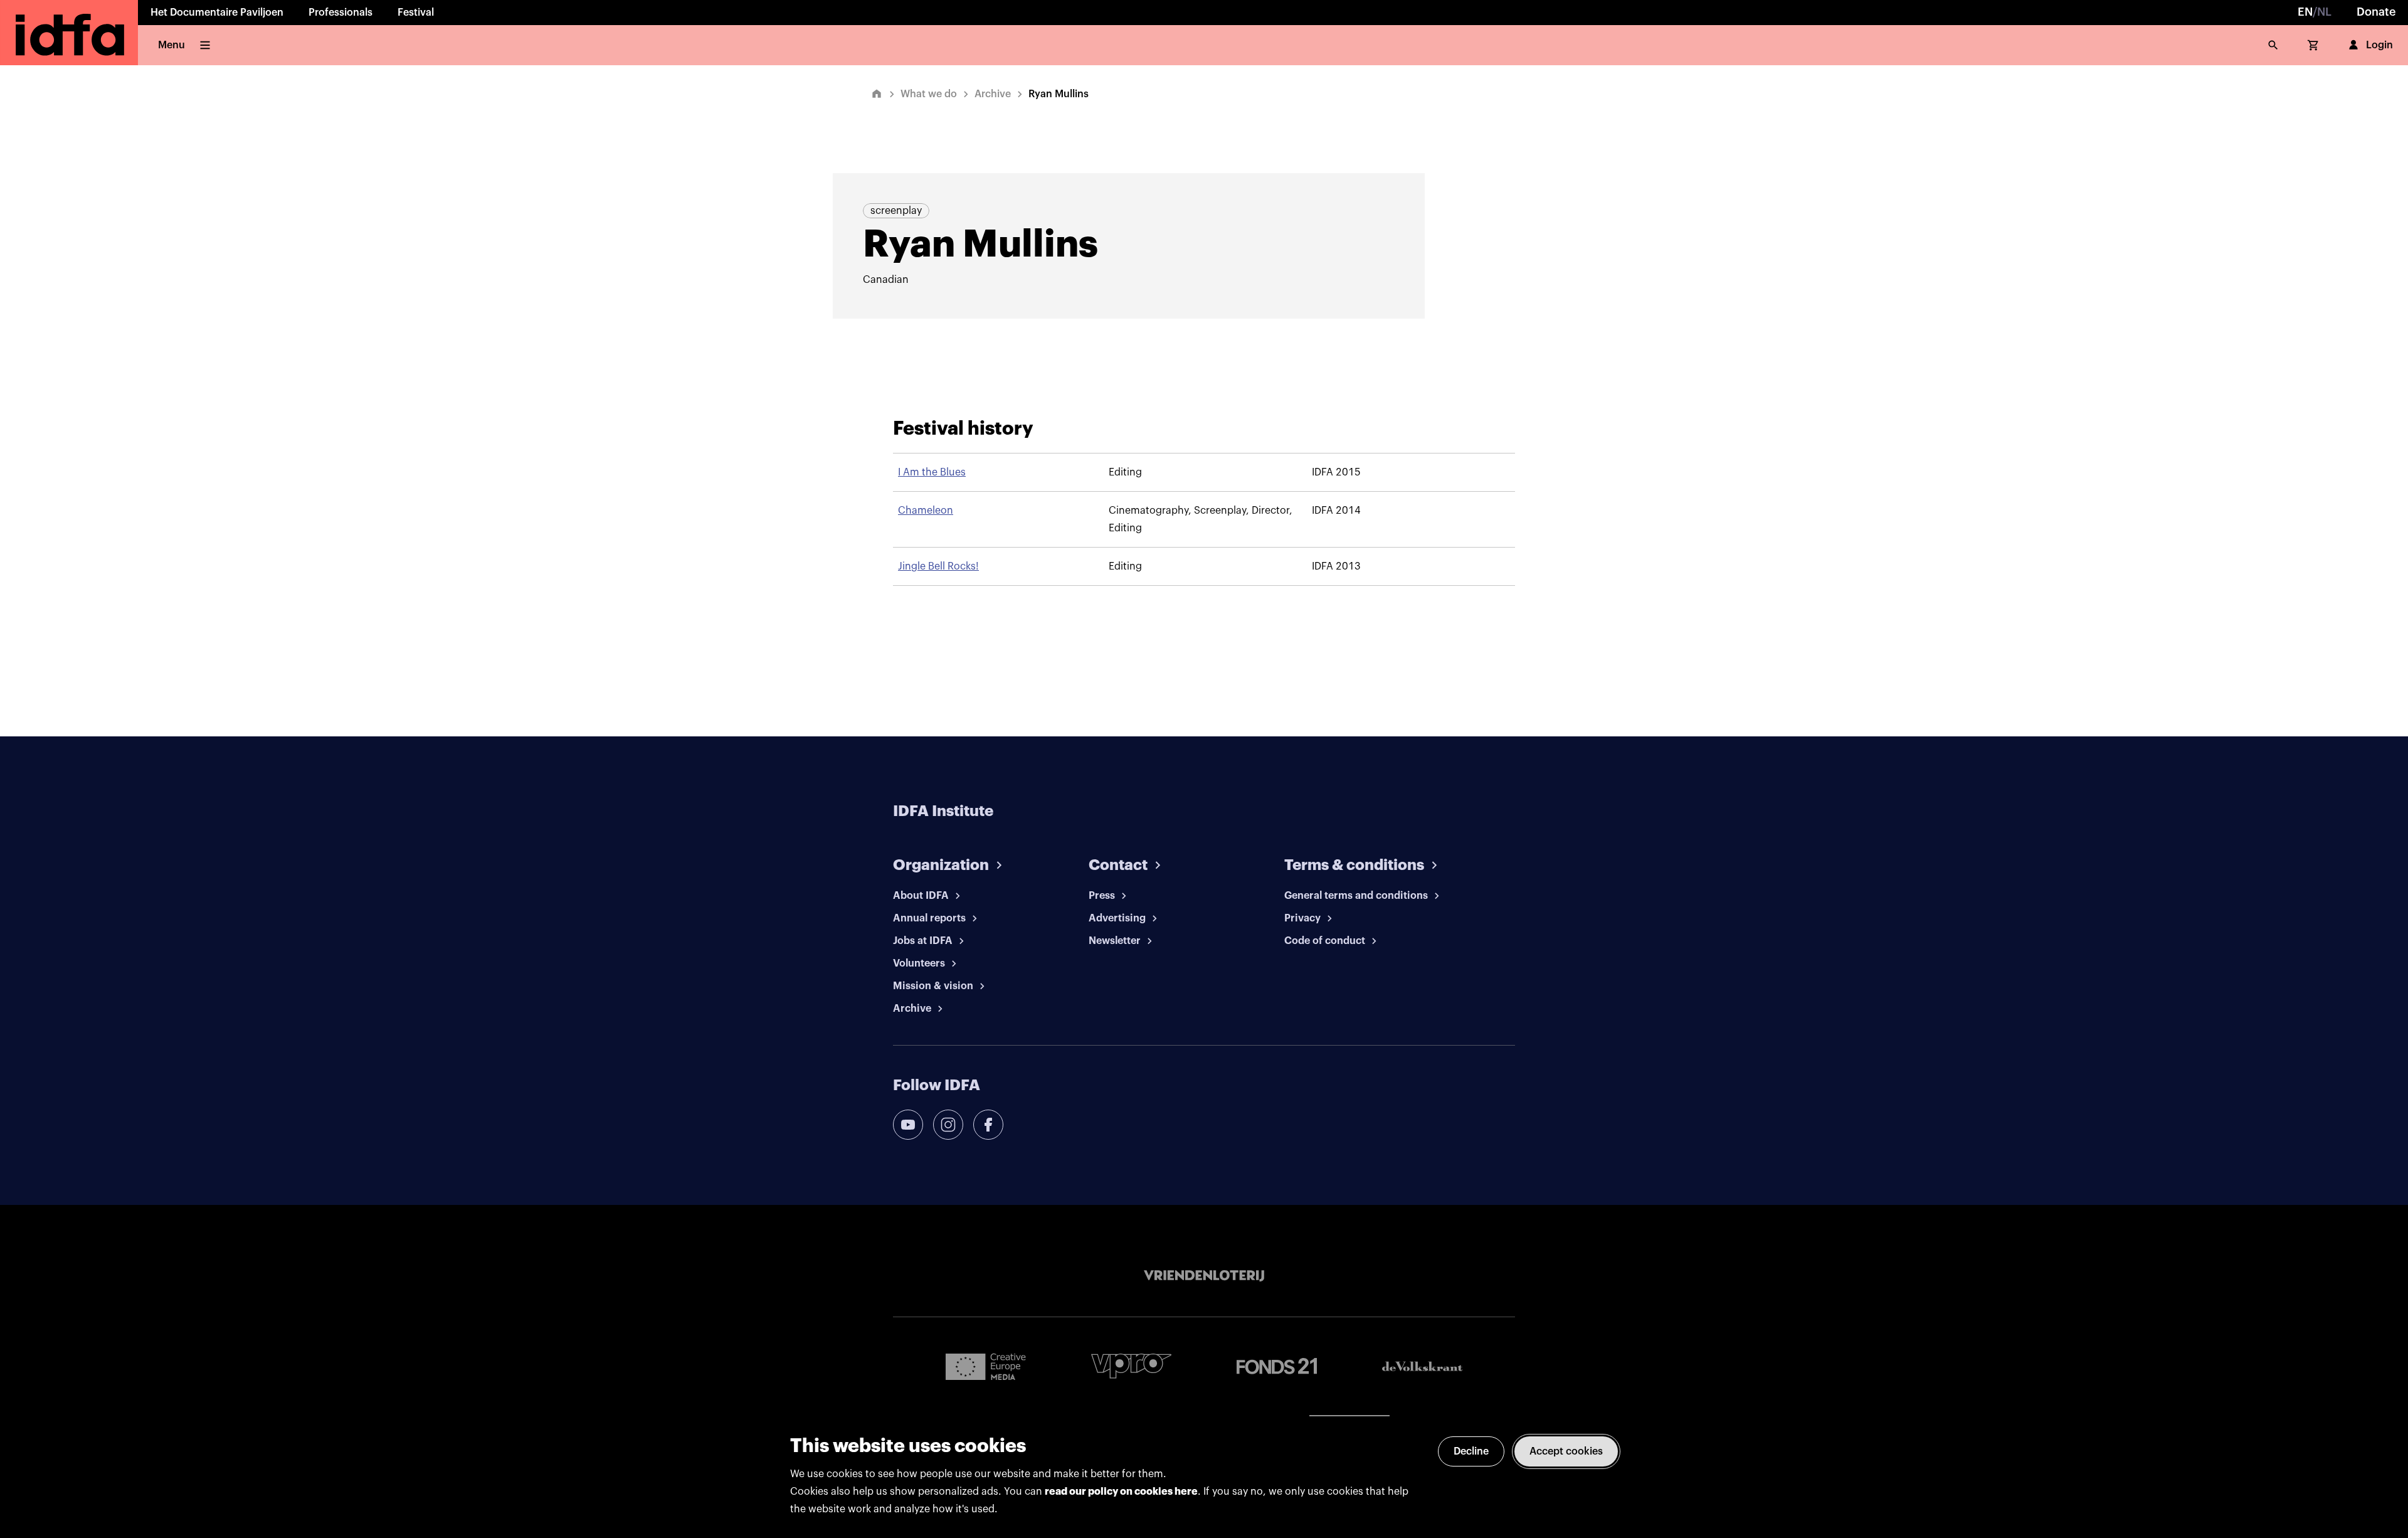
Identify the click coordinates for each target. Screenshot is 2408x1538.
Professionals (341, 13)
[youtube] (908, 1125)
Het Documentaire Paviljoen (217, 13)
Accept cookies (1566, 1451)
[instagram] (948, 1125)
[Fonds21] (1277, 1366)
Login (2379, 45)
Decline (1471, 1451)
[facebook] (988, 1125)
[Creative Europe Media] (986, 1366)
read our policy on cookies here (1121, 1492)
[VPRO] (1131, 1366)
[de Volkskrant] (1422, 1366)
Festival (416, 13)
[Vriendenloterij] (1204, 1276)
